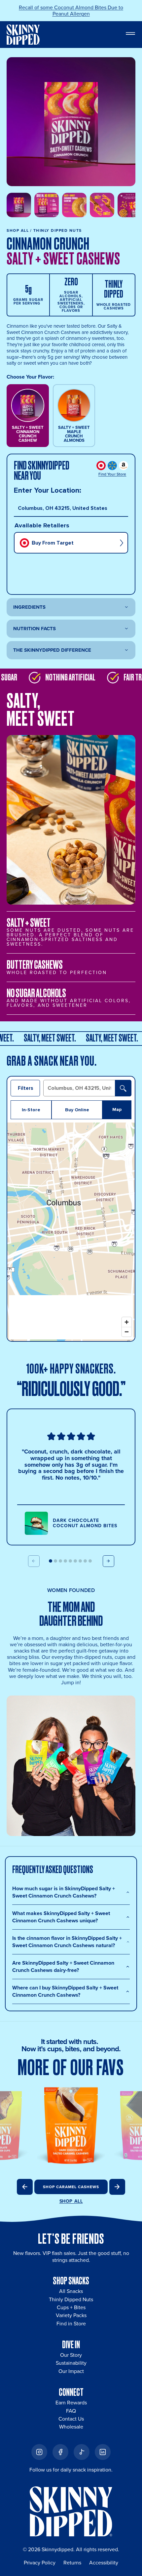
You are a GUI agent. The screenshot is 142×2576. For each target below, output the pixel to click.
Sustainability (71, 2363)
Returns (72, 2563)
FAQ (71, 2411)
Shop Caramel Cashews (71, 2187)
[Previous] (25, 2187)
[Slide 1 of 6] (19, 205)
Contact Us (71, 2419)
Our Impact (71, 2371)
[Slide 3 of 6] (74, 205)
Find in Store (71, 2324)
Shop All (18, 230)
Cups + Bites (71, 2307)
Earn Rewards (71, 2403)
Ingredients (29, 607)
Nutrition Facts (35, 629)
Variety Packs (71, 2315)
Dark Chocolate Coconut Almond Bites (85, 1523)
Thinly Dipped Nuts (71, 2299)
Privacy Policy (40, 2563)
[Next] (117, 2187)
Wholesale (71, 2427)
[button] (51, 1561)
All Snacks (71, 2291)
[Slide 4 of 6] (102, 205)
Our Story (71, 2355)
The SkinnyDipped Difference (52, 650)
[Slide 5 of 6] (130, 205)
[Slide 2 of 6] (47, 205)
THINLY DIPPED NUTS (58, 230)
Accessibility (104, 2563)
